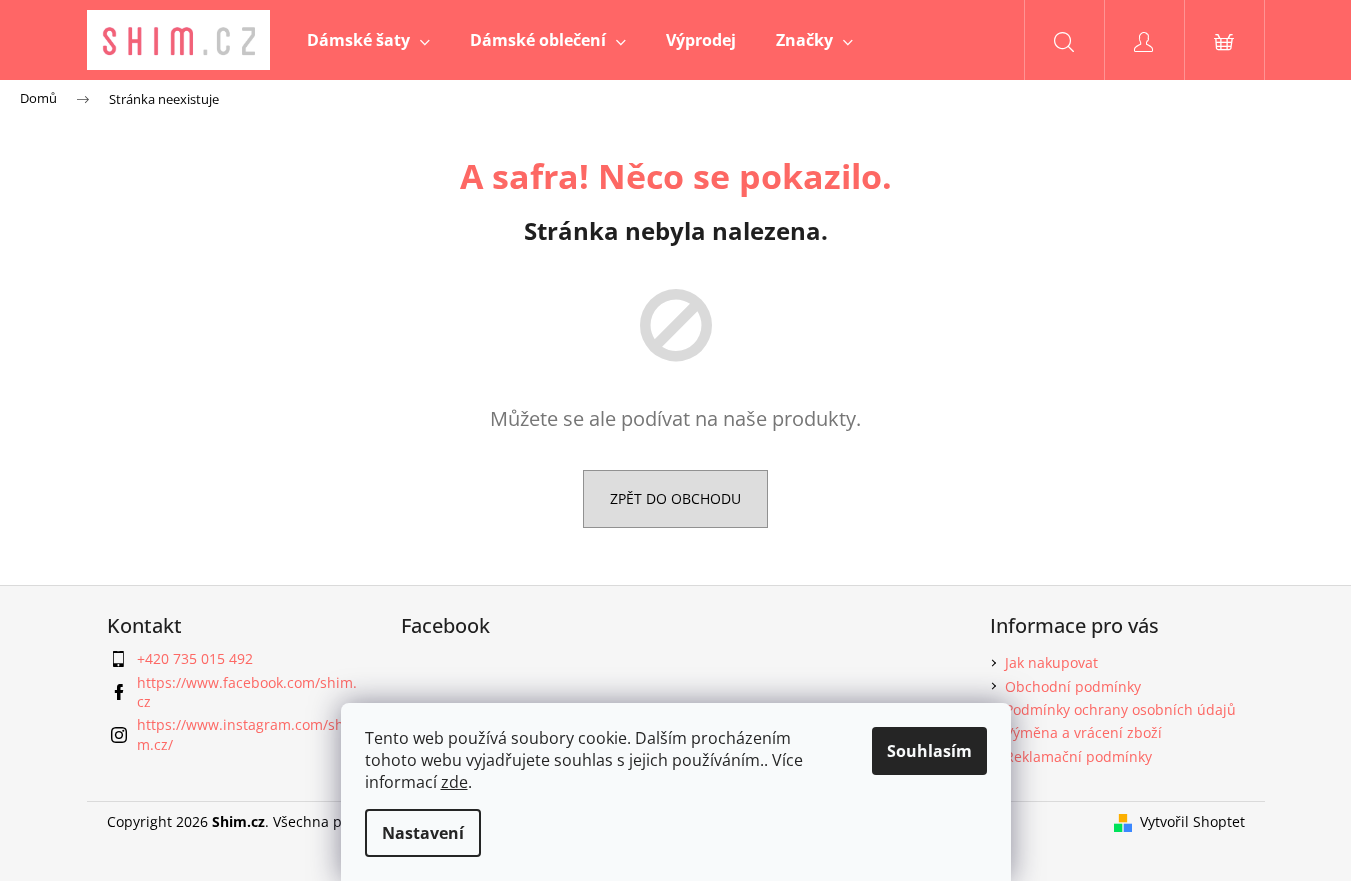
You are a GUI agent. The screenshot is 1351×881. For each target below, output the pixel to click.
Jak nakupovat (1051, 662)
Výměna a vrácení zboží (1083, 732)
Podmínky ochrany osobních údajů (1120, 709)
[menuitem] (368, 40)
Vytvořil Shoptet (1192, 821)
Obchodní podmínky (1073, 686)
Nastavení (423, 833)
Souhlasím (929, 751)
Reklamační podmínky (1078, 756)
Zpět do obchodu (675, 498)
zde (454, 782)
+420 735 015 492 (195, 658)
